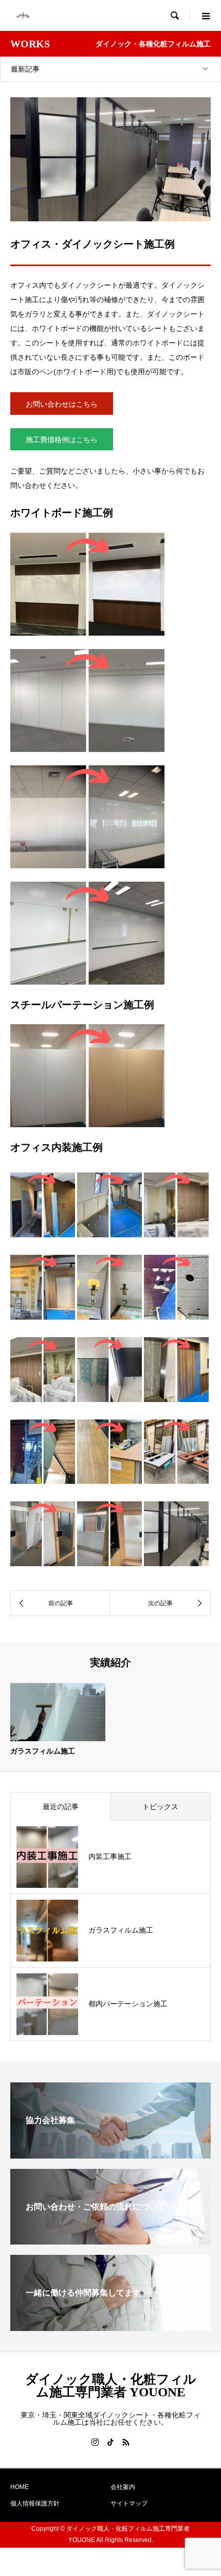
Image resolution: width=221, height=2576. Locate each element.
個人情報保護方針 (35, 2503)
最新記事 (25, 69)
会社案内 (123, 2487)
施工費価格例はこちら (62, 440)
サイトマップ (129, 2503)
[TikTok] (110, 2442)
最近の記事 (61, 1807)
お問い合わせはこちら (62, 404)
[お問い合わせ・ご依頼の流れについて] (110, 2240)
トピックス (160, 1807)
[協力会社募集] (110, 2154)
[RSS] (126, 2442)
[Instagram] (95, 2442)
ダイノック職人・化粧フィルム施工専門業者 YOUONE (111, 2386)
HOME (20, 2487)
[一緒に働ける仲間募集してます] (110, 2327)
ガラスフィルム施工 (43, 1751)
